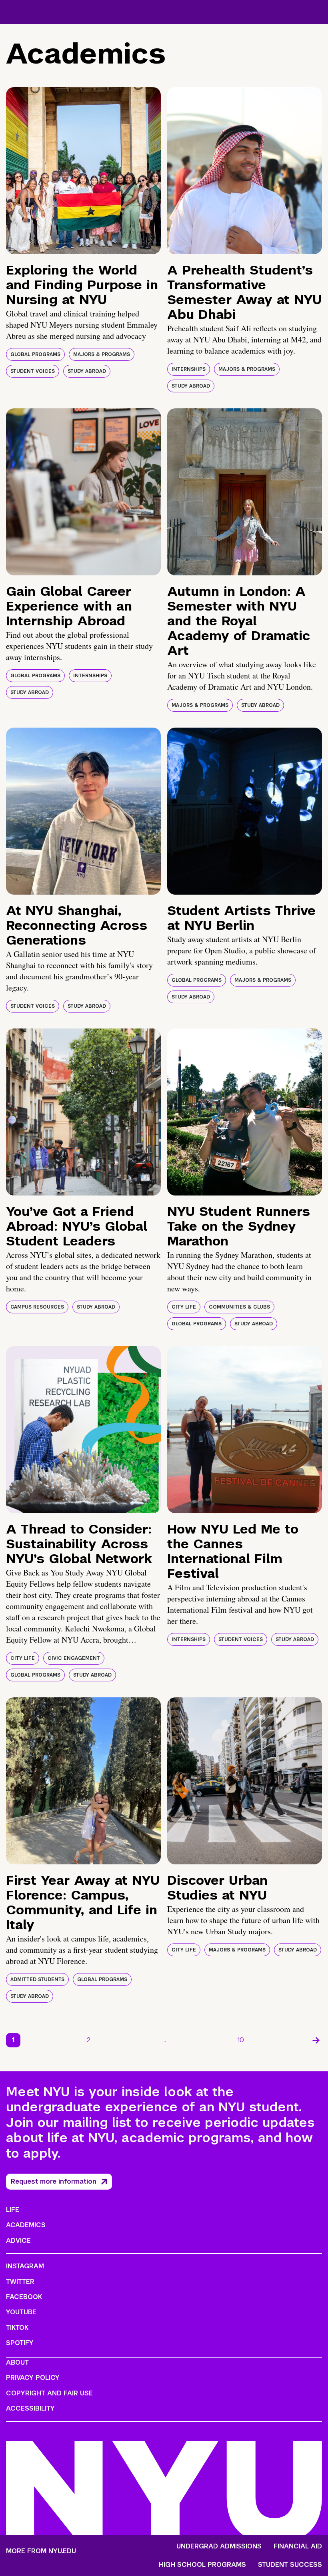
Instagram (25, 2266)
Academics (26, 2225)
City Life (184, 1307)
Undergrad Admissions (219, 2546)
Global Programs (35, 354)
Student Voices (33, 371)
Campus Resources (37, 1307)
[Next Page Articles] (316, 2040)
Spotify (20, 2343)
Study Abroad (87, 371)
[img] (83, 171)
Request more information (54, 2181)
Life (13, 2210)
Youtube (21, 2312)
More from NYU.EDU (41, 2551)
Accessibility (30, 2408)
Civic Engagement (74, 1658)
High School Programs (202, 2565)
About (17, 2362)
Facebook (24, 2297)
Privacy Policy (33, 2378)
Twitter (20, 2282)
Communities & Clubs (239, 1307)
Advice (18, 2241)
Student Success (290, 2565)
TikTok (17, 2328)
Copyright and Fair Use (49, 2393)
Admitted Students (37, 1979)
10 (241, 2040)
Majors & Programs (102, 354)
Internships (189, 369)
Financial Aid (298, 2546)
